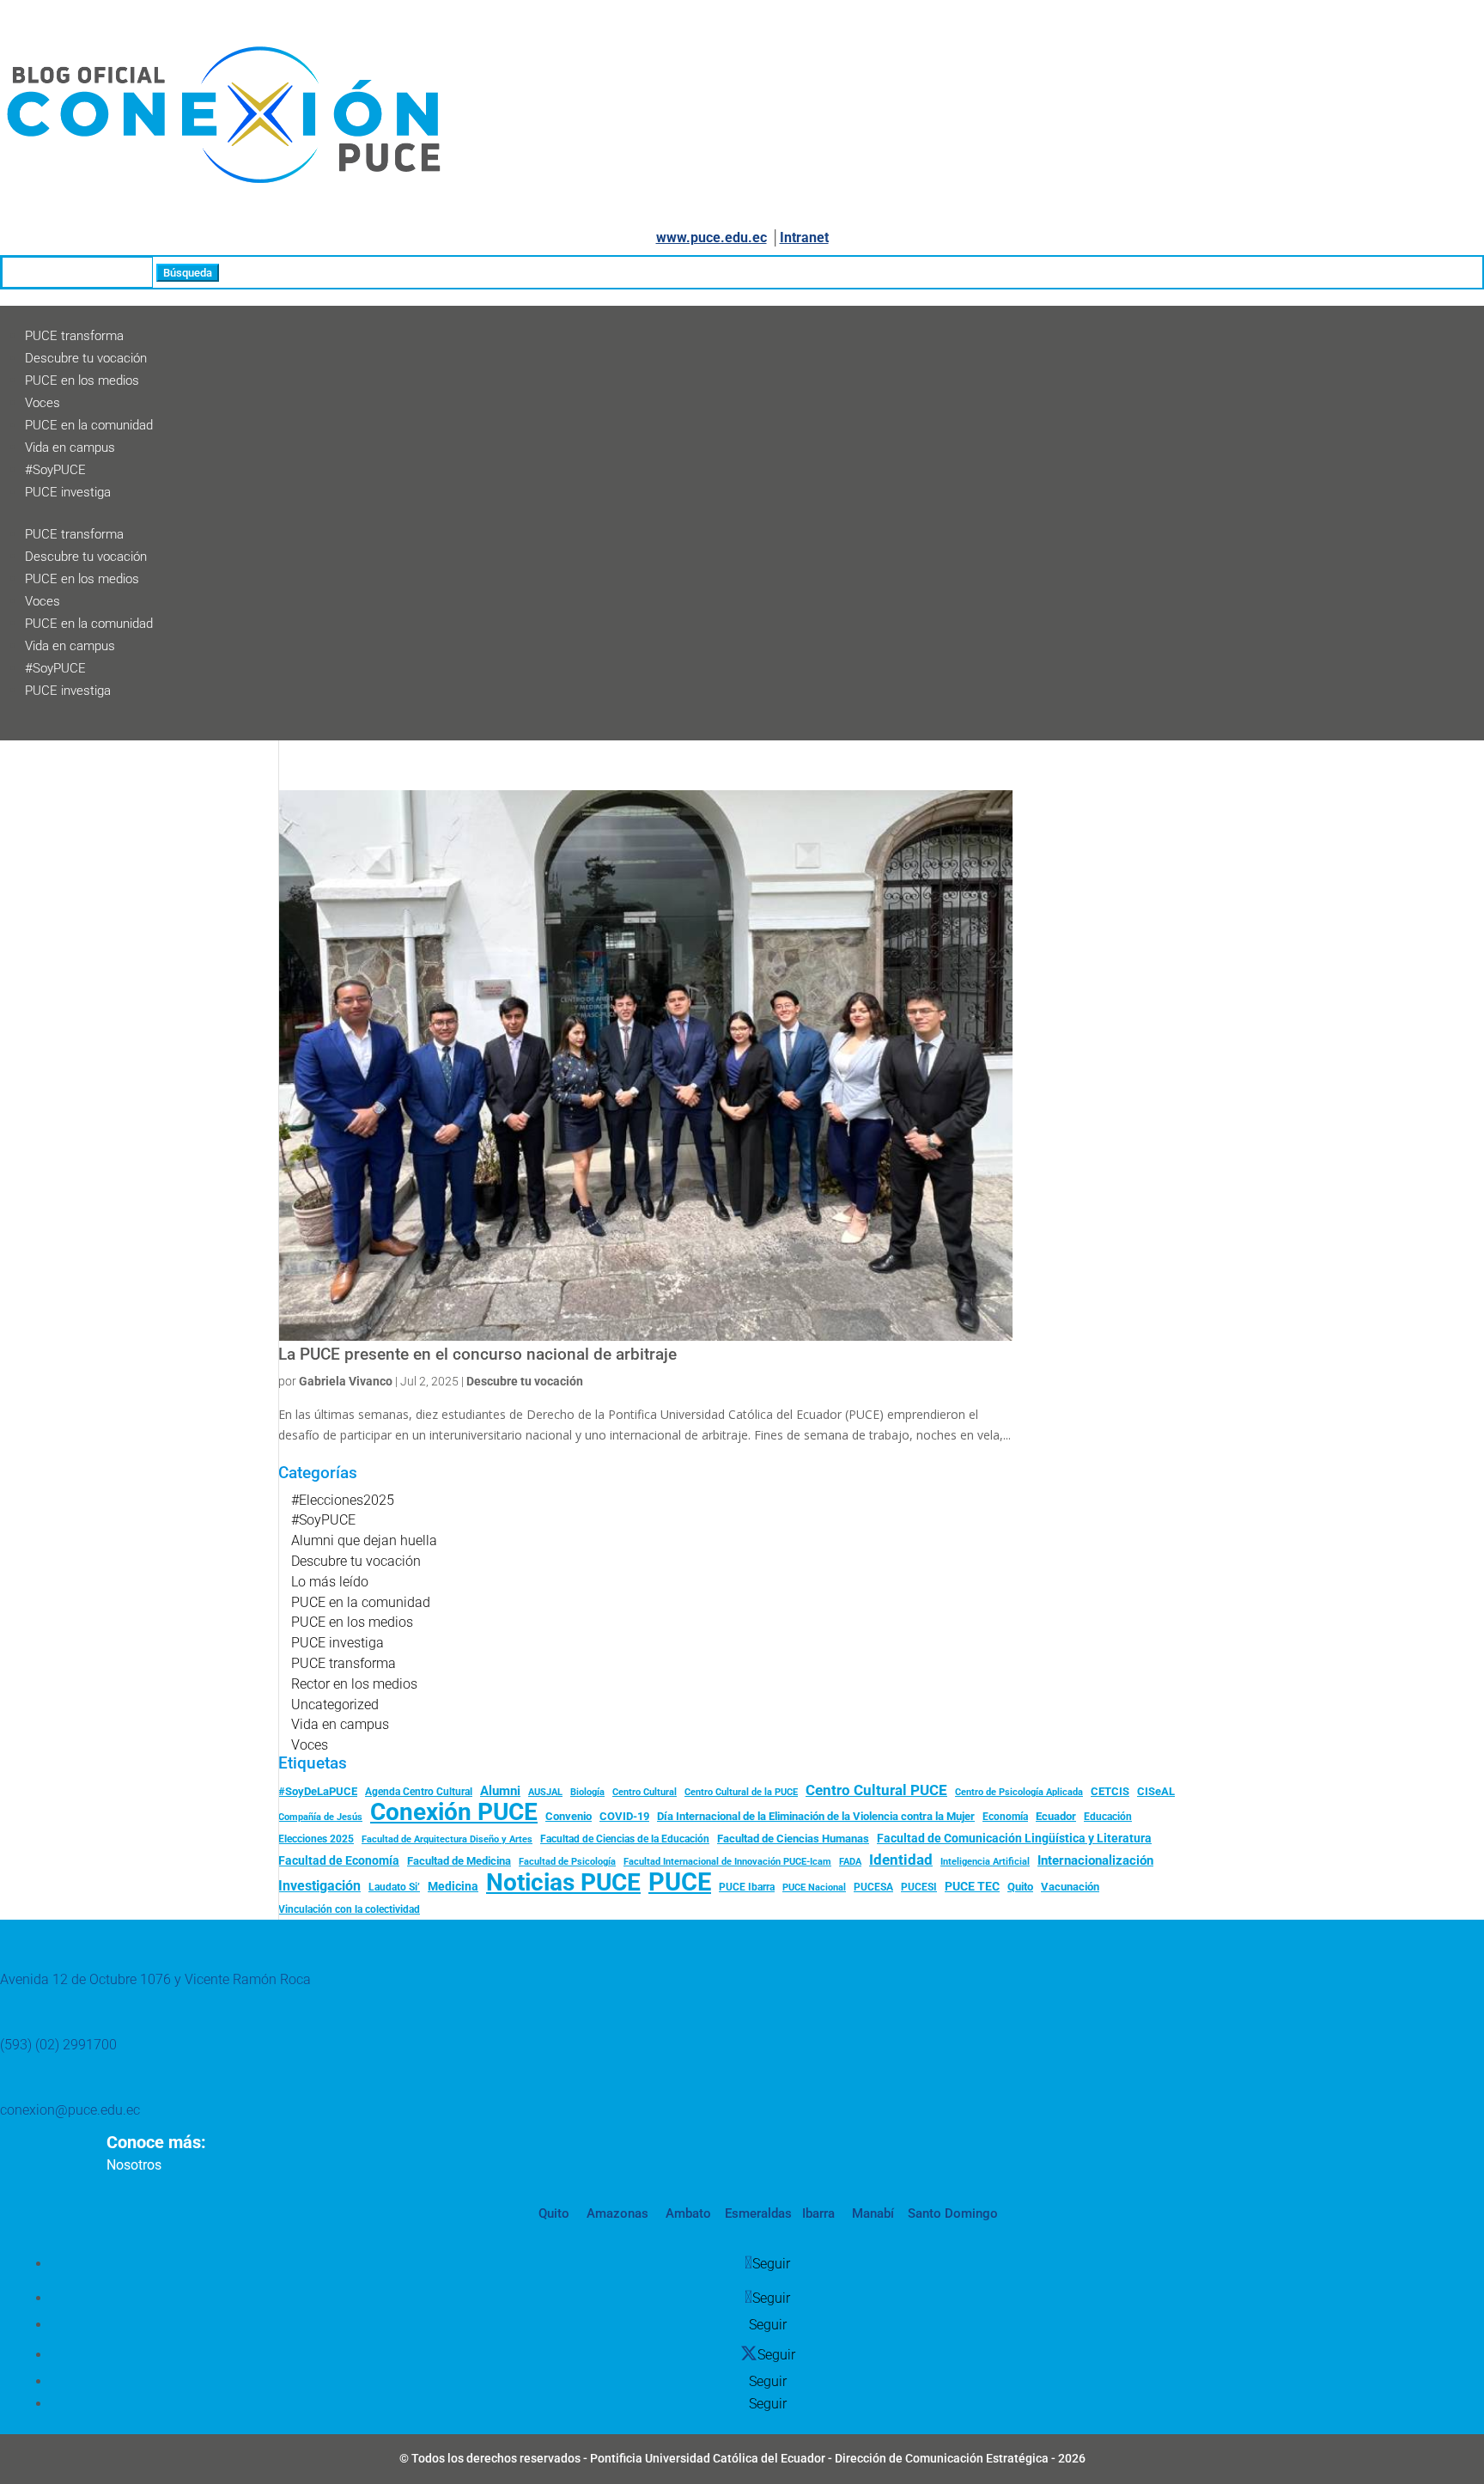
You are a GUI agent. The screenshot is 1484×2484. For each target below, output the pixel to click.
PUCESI (919, 1887)
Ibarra (817, 2213)
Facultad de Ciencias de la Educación (625, 1839)
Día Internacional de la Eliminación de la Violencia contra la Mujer (816, 1816)
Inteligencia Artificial (985, 1862)
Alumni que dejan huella (364, 1540)
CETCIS (1110, 1791)
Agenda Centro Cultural (419, 1792)
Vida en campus (70, 447)
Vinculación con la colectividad (349, 1909)
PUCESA (873, 1887)
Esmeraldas (758, 2213)
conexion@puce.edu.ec (70, 2110)
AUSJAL (545, 1792)
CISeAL (1156, 1791)
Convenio (569, 1816)
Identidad (901, 1860)
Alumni (500, 1791)
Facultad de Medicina (459, 1861)
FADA (850, 1861)
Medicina (453, 1886)
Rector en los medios (354, 1684)
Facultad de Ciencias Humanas (793, 1839)
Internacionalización (1095, 1861)
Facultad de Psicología (567, 1861)
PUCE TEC (972, 1886)
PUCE (680, 1883)
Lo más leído (330, 1582)
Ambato (687, 2213)
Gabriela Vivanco (346, 1381)
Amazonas (616, 2213)
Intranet (804, 237)
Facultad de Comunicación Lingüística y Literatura (1014, 1839)
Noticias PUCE (563, 1883)
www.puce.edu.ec (712, 237)
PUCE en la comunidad (89, 425)
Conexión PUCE (454, 1812)
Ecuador (1056, 1816)
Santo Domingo (953, 2213)
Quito (1020, 1887)
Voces (43, 403)
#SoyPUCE (55, 470)
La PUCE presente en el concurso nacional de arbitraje (477, 1355)
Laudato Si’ (394, 1887)
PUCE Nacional (814, 1887)
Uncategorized (335, 1705)
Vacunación (1070, 1887)
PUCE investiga (68, 492)
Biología (587, 1792)
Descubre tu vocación (86, 358)
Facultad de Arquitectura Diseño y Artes (447, 1839)
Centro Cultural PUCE (876, 1790)
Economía (1005, 1817)
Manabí (871, 2213)
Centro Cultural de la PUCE (741, 1792)
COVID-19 (624, 1816)
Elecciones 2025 (316, 1839)
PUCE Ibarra (747, 1887)
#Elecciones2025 (343, 1500)
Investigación (319, 1886)
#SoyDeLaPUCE (318, 1791)
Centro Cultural (645, 1792)
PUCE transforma (74, 336)
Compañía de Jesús (320, 1817)
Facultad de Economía (339, 1860)
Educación (1108, 1817)
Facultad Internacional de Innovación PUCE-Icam (727, 1862)
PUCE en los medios (82, 381)
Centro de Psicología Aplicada (1019, 1792)
